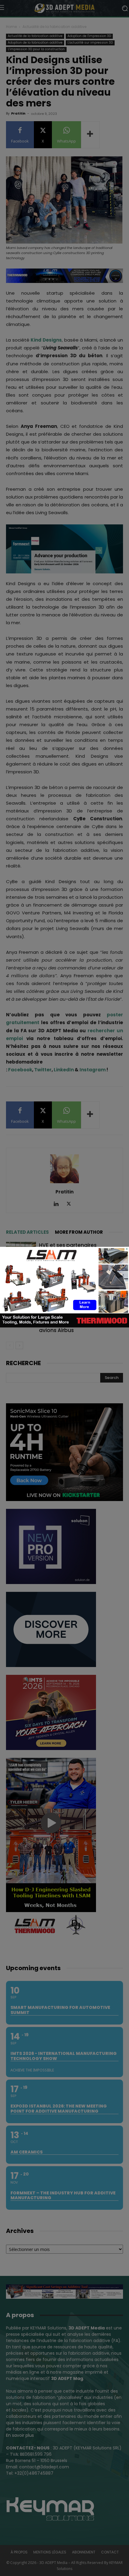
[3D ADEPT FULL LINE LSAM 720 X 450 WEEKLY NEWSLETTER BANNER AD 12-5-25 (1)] (64, 1326)
